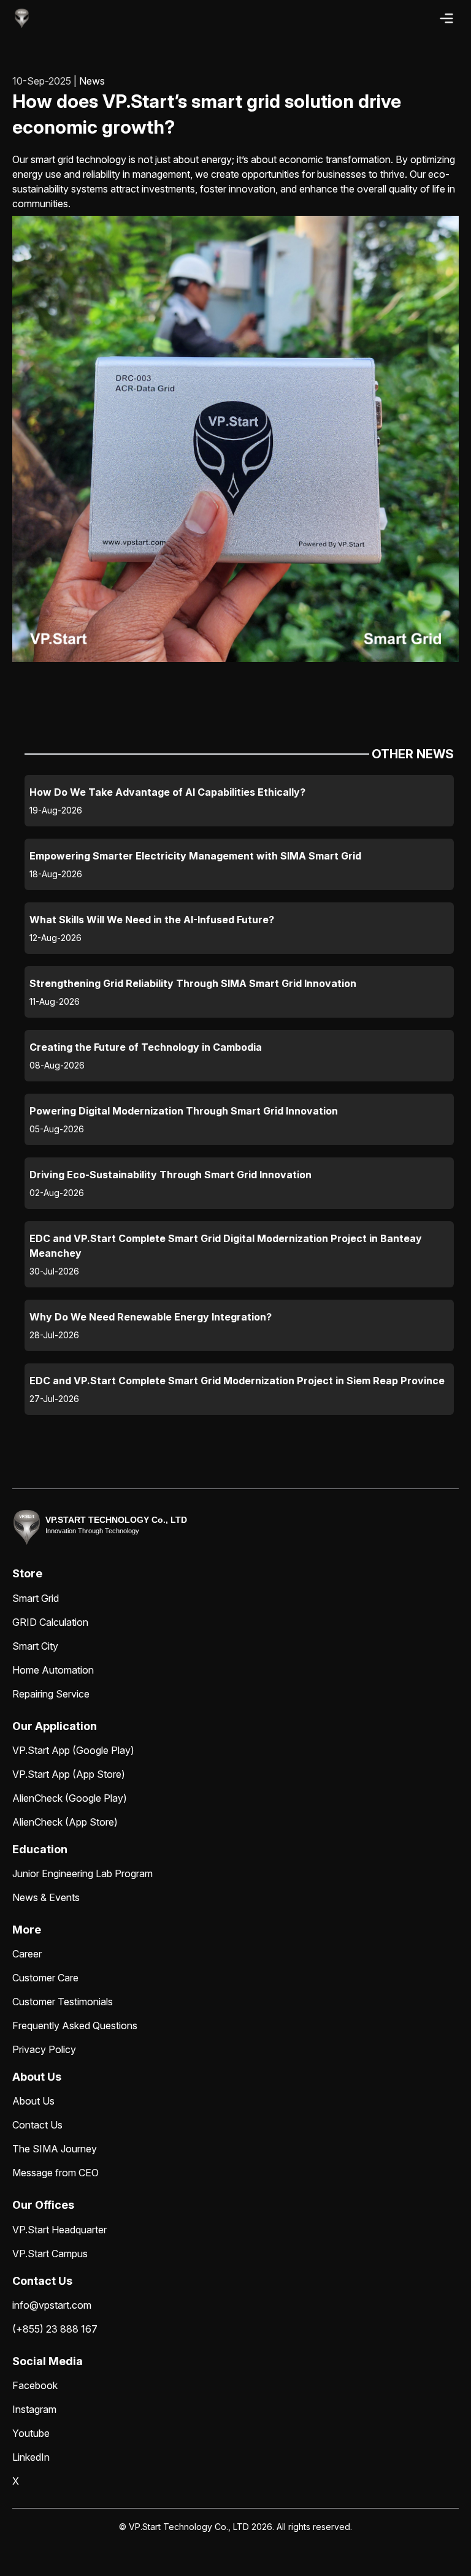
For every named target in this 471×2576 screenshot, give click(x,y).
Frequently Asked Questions (75, 2025)
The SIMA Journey (55, 2149)
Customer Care (45, 1978)
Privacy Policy (44, 2049)
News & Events (46, 1897)
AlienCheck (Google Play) (70, 1798)
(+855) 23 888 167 (55, 2329)
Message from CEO (56, 2173)
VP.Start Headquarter (59, 2230)
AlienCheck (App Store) (65, 1822)
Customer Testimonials (63, 2002)
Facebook (35, 2385)
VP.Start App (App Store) (69, 1774)
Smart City (35, 1646)
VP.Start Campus (50, 2254)
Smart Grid (36, 1598)
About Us (33, 2101)
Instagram (34, 2409)
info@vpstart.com (52, 2305)
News (92, 81)
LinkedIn (31, 2457)
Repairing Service (51, 1694)
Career (27, 1954)
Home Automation (53, 1670)
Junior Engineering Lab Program (82, 1873)
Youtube (31, 2433)
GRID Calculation (50, 1622)
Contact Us (37, 2125)
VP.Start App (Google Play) (73, 1750)
